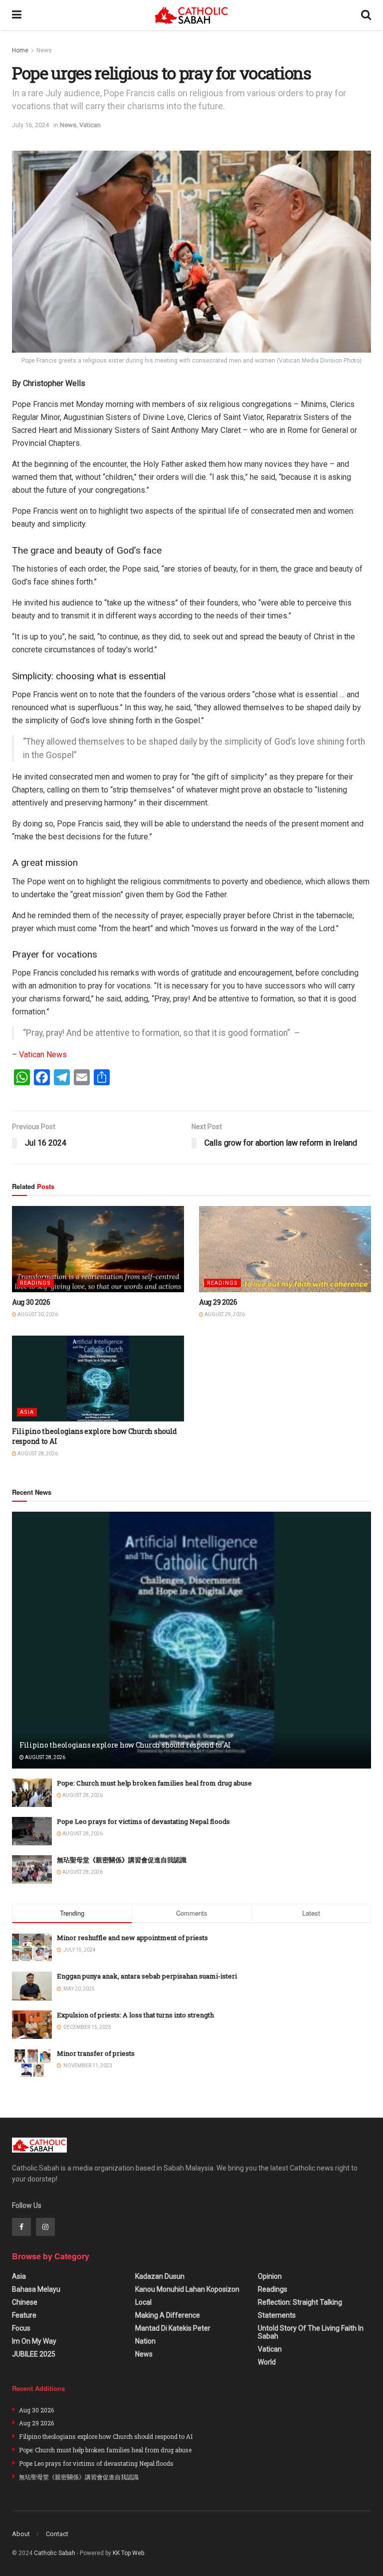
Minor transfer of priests (96, 2053)
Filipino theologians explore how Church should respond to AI (125, 1745)
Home (20, 50)
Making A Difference (168, 2315)
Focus (21, 2328)
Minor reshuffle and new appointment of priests (132, 1938)
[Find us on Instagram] (45, 2227)
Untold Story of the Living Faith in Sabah (311, 2332)
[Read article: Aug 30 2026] (98, 1249)
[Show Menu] (17, 15)
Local (143, 2302)
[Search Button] (366, 15)
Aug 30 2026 (31, 1302)
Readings (35, 1283)
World (267, 2362)
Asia (27, 1412)
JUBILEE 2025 (34, 2354)
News (44, 50)
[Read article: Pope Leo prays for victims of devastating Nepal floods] (32, 1831)
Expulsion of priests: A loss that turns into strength (135, 2015)
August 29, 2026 (224, 1314)
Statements (277, 2315)
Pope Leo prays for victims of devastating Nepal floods (143, 1821)
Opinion (270, 2276)
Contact (57, 2534)
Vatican (90, 125)
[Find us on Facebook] (21, 2227)
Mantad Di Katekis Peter (173, 2328)
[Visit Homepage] (191, 15)
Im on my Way (34, 2341)
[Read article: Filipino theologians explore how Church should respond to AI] (98, 1379)
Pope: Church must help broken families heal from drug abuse (154, 1783)
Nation (145, 2341)
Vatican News (43, 1055)
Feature (24, 2315)
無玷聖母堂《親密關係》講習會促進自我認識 (122, 1860)
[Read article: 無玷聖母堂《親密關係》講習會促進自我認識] (32, 1870)
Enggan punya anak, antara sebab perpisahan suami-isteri (147, 1976)
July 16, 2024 (30, 125)
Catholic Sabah (55, 2553)
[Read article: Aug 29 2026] (285, 1249)
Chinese (25, 2302)
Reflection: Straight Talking (300, 2302)
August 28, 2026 (37, 1454)
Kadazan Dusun (160, 2276)
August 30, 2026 (37, 1314)
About (21, 2534)
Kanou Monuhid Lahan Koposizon (187, 2289)
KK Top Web (128, 2553)
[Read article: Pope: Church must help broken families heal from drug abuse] (32, 1793)
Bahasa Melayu (36, 2289)
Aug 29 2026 (218, 1302)
